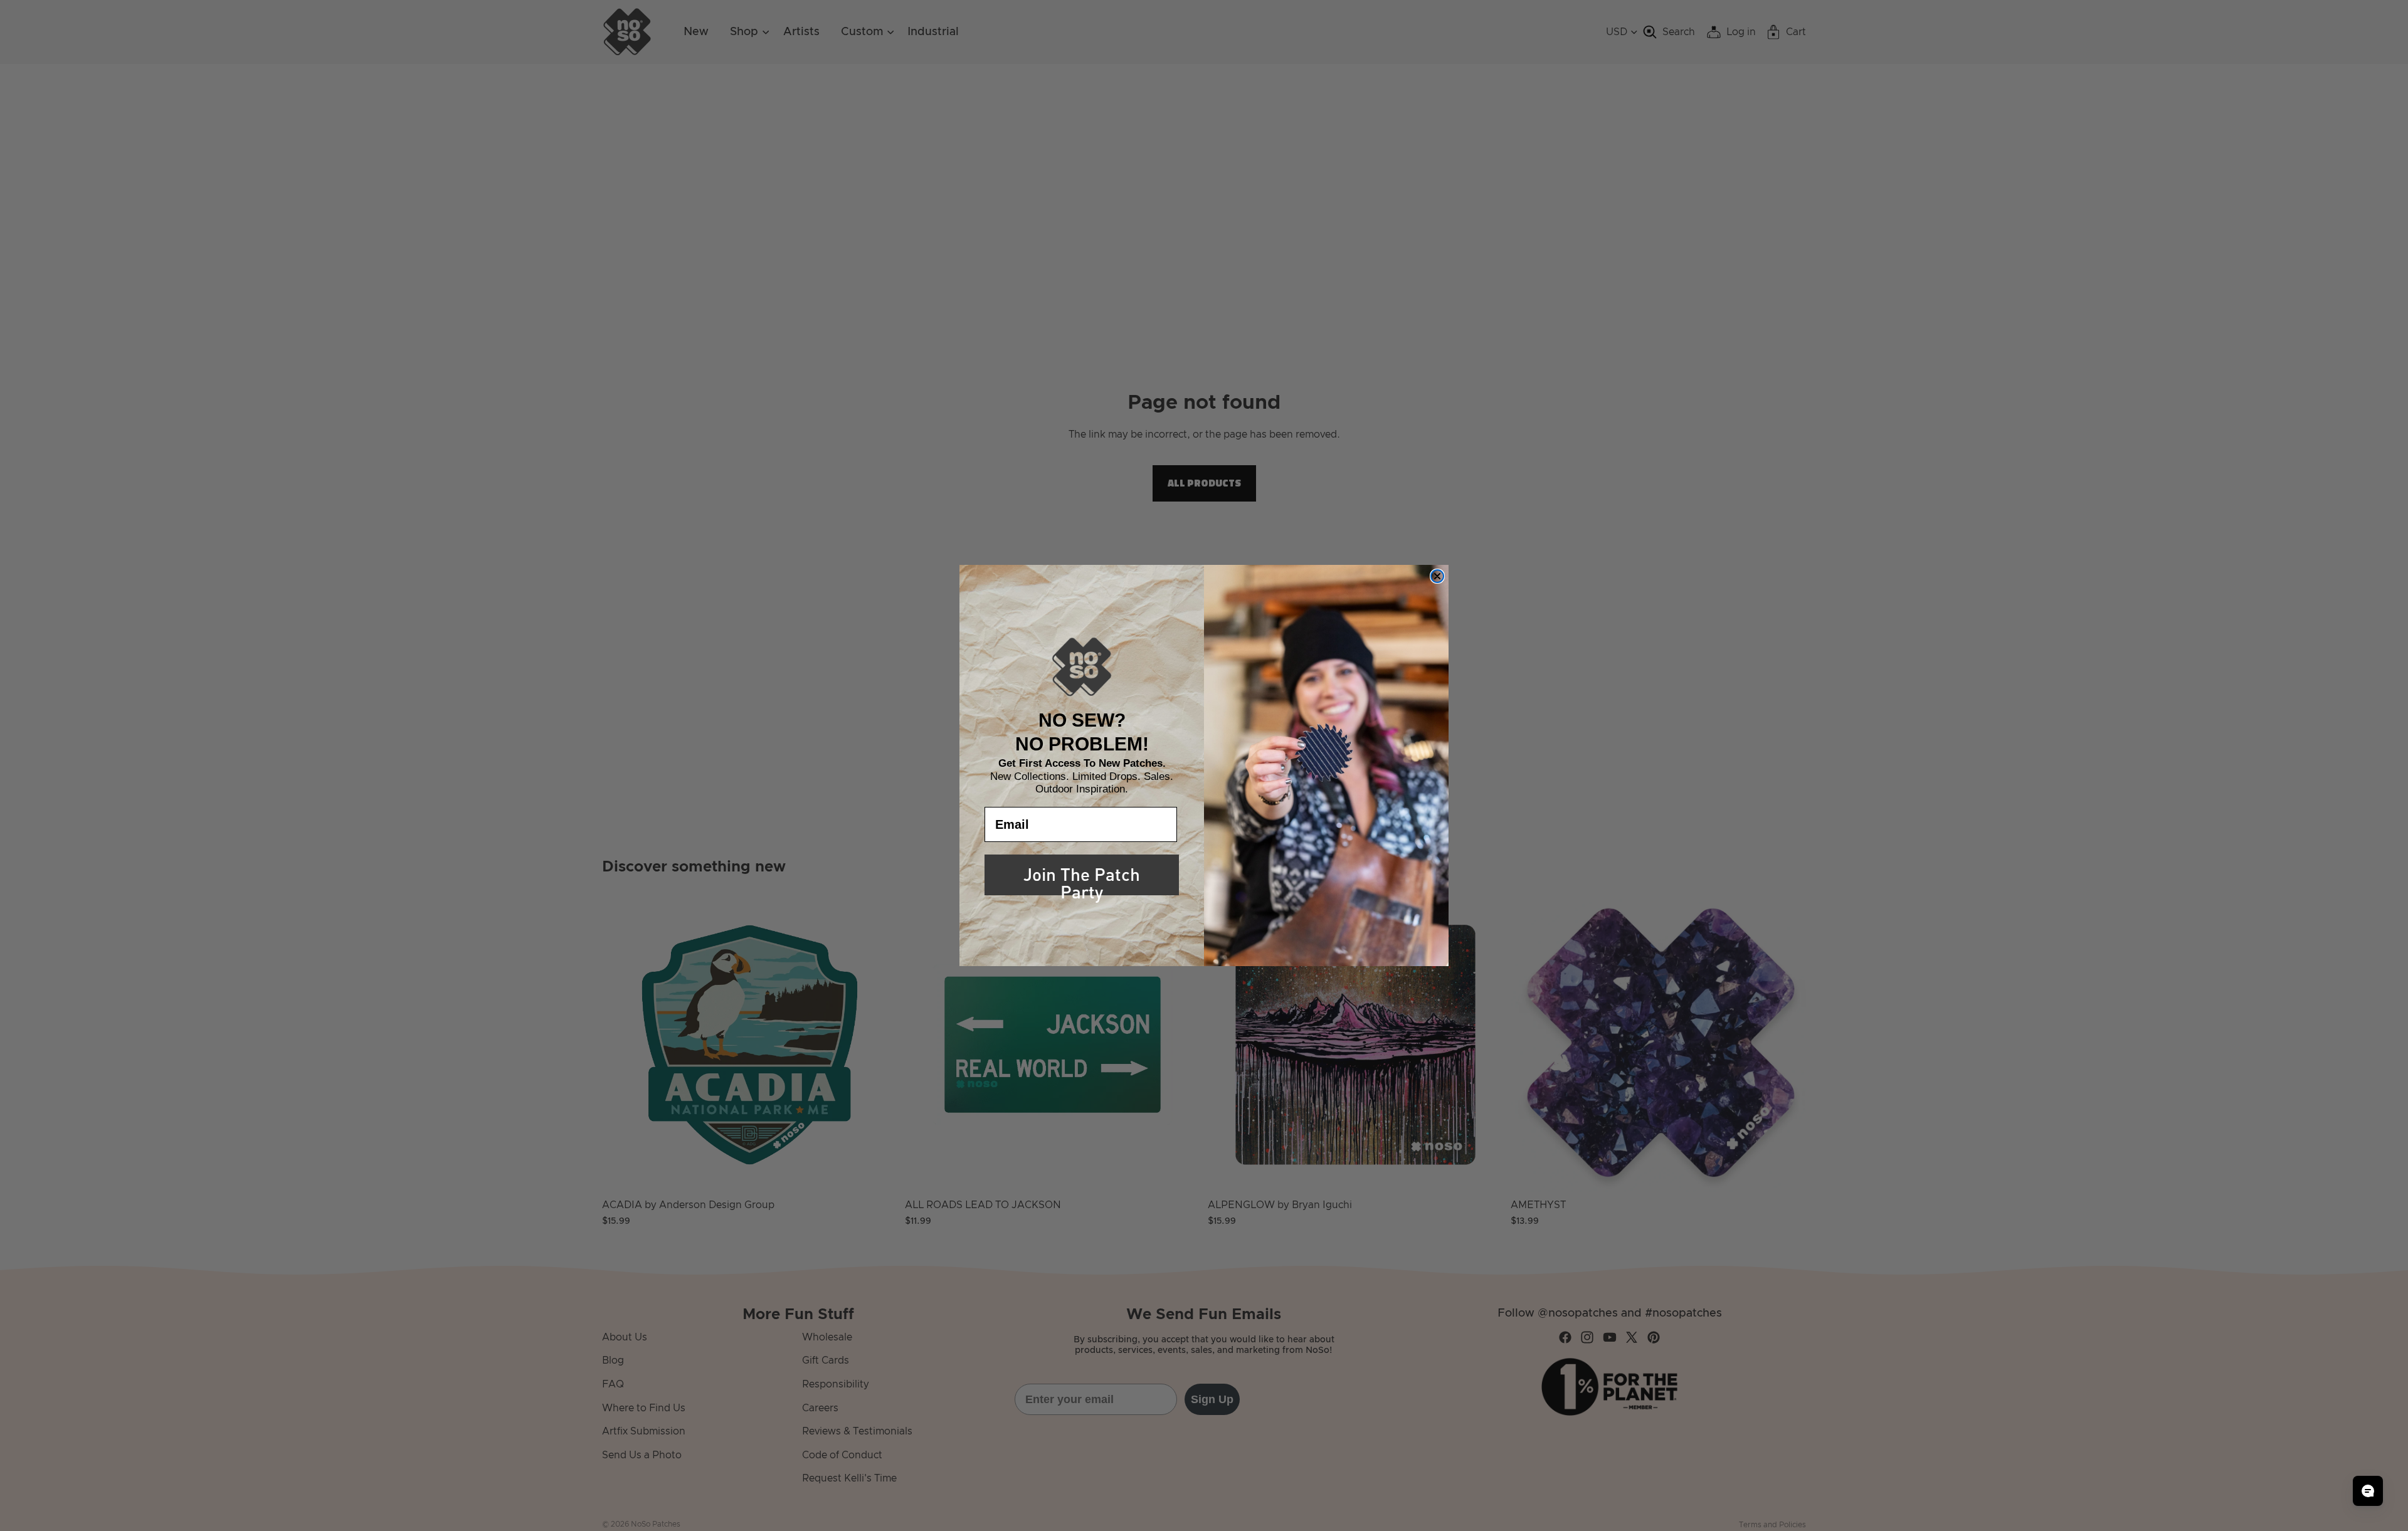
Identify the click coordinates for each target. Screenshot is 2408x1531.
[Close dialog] (1437, 576)
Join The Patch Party (1082, 877)
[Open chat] (2368, 1491)
